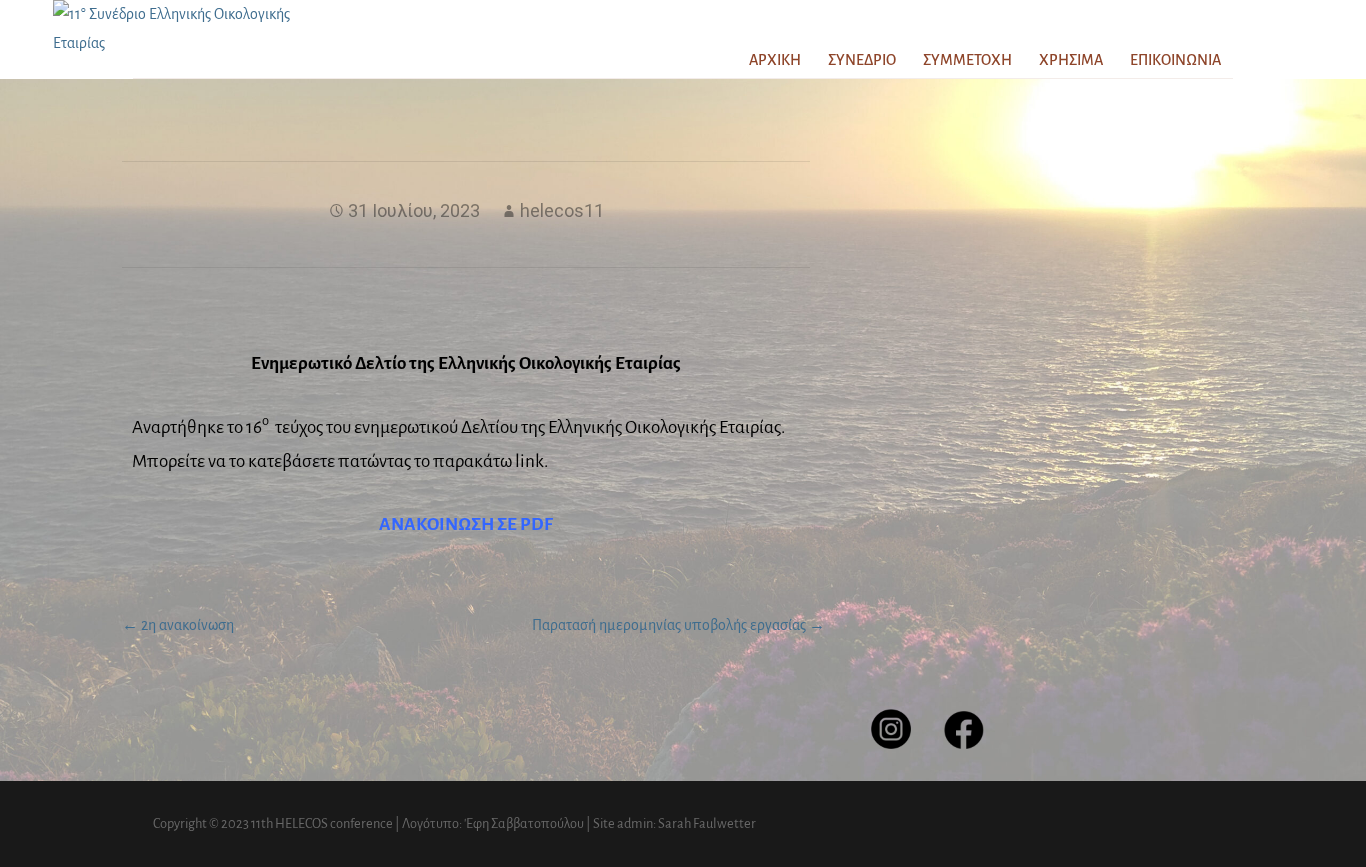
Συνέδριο (862, 60)
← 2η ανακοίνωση (178, 625)
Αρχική (775, 60)
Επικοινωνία (1175, 60)
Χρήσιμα (1071, 60)
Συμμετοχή (967, 60)
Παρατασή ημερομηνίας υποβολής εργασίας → (678, 625)
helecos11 (562, 210)
